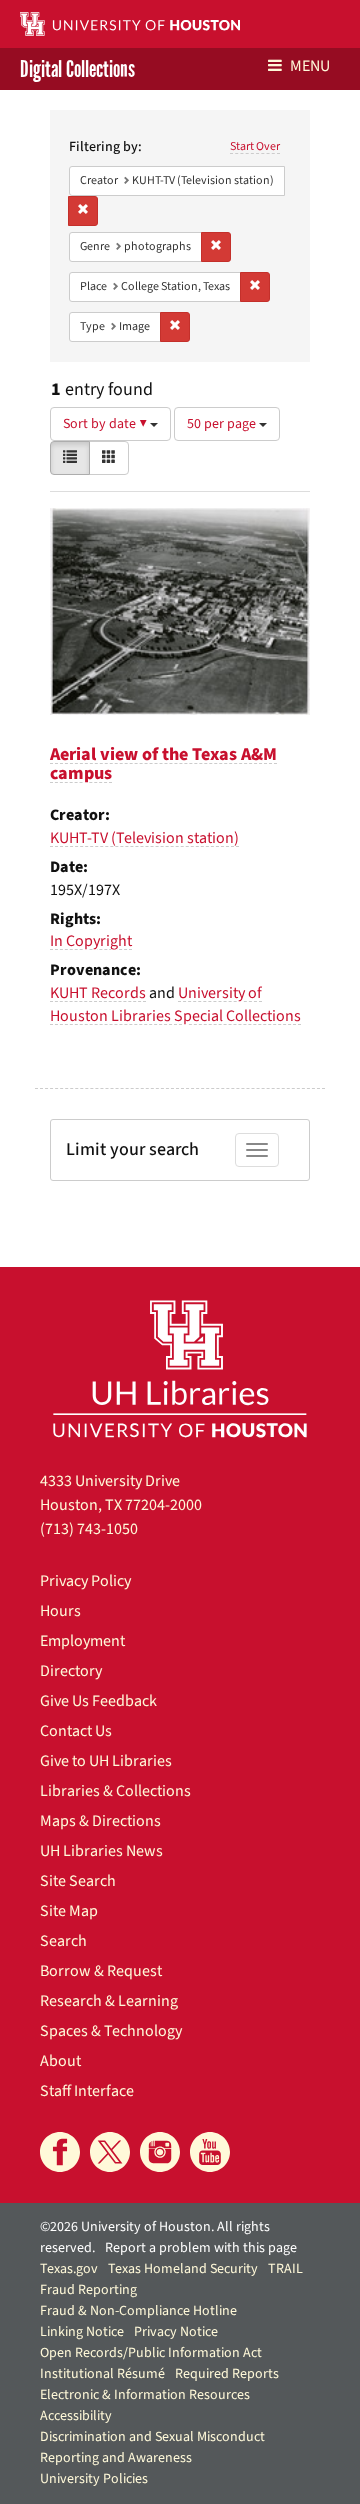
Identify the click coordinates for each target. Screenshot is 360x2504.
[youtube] (210, 2152)
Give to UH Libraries (106, 1761)
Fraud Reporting (88, 2290)
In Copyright (91, 941)
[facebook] (60, 2152)
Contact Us (76, 1731)
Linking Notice (82, 2332)
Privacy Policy (85, 1581)
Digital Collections (77, 69)
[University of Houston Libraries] (180, 1368)
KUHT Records (98, 993)
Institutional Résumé (102, 2374)
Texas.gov (69, 2269)
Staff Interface (87, 2091)
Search (63, 1941)
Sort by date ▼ (106, 424)
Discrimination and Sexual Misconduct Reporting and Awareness (152, 2447)
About (60, 2061)
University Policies (94, 2479)
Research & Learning (109, 2001)
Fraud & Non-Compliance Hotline (138, 2311)
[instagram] (160, 2152)
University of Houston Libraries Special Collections (175, 1004)
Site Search (78, 1881)
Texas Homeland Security (183, 2269)
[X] (110, 2152)
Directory (71, 1671)
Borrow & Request (101, 1971)
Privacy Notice (176, 2332)
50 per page (223, 424)
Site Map (69, 1911)
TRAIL (285, 2269)
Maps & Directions (100, 1821)
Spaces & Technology (111, 2031)
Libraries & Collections (115, 1791)
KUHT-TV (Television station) (144, 838)
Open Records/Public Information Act (151, 2353)
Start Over (255, 146)
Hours (60, 1611)
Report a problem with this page (201, 2248)
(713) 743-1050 (89, 1529)
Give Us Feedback (98, 1701)
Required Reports (227, 2374)
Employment (82, 1641)
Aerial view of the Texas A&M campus (163, 764)
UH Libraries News (101, 1851)
